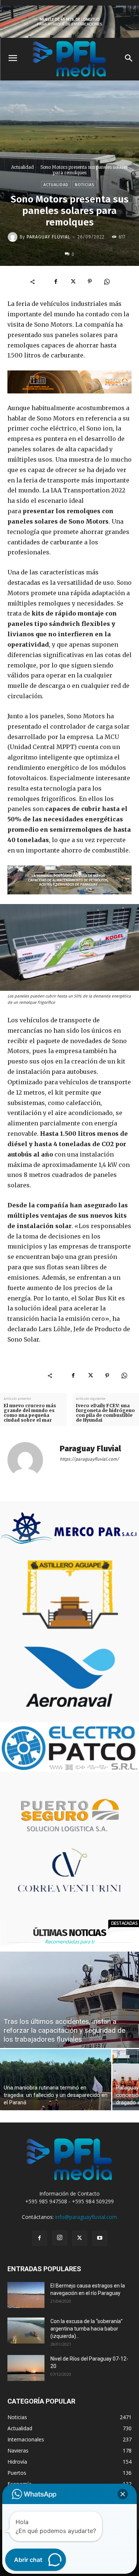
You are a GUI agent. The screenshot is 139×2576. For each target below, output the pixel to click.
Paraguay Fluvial (49, 237)
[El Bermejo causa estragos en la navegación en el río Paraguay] (26, 2295)
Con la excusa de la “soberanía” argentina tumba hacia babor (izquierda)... (87, 2329)
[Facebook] (56, 281)
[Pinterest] (90, 281)
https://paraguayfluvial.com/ (89, 1459)
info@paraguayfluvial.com (86, 2217)
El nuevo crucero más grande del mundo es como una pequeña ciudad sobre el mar (30, 1413)
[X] (73, 281)
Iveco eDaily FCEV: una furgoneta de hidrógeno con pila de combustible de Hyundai (105, 1413)
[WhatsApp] (107, 281)
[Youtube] (100, 2238)
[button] (123, 2494)
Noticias (85, 185)
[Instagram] (60, 2238)
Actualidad (22, 167)
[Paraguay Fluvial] (14, 237)
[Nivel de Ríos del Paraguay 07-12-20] (26, 2368)
